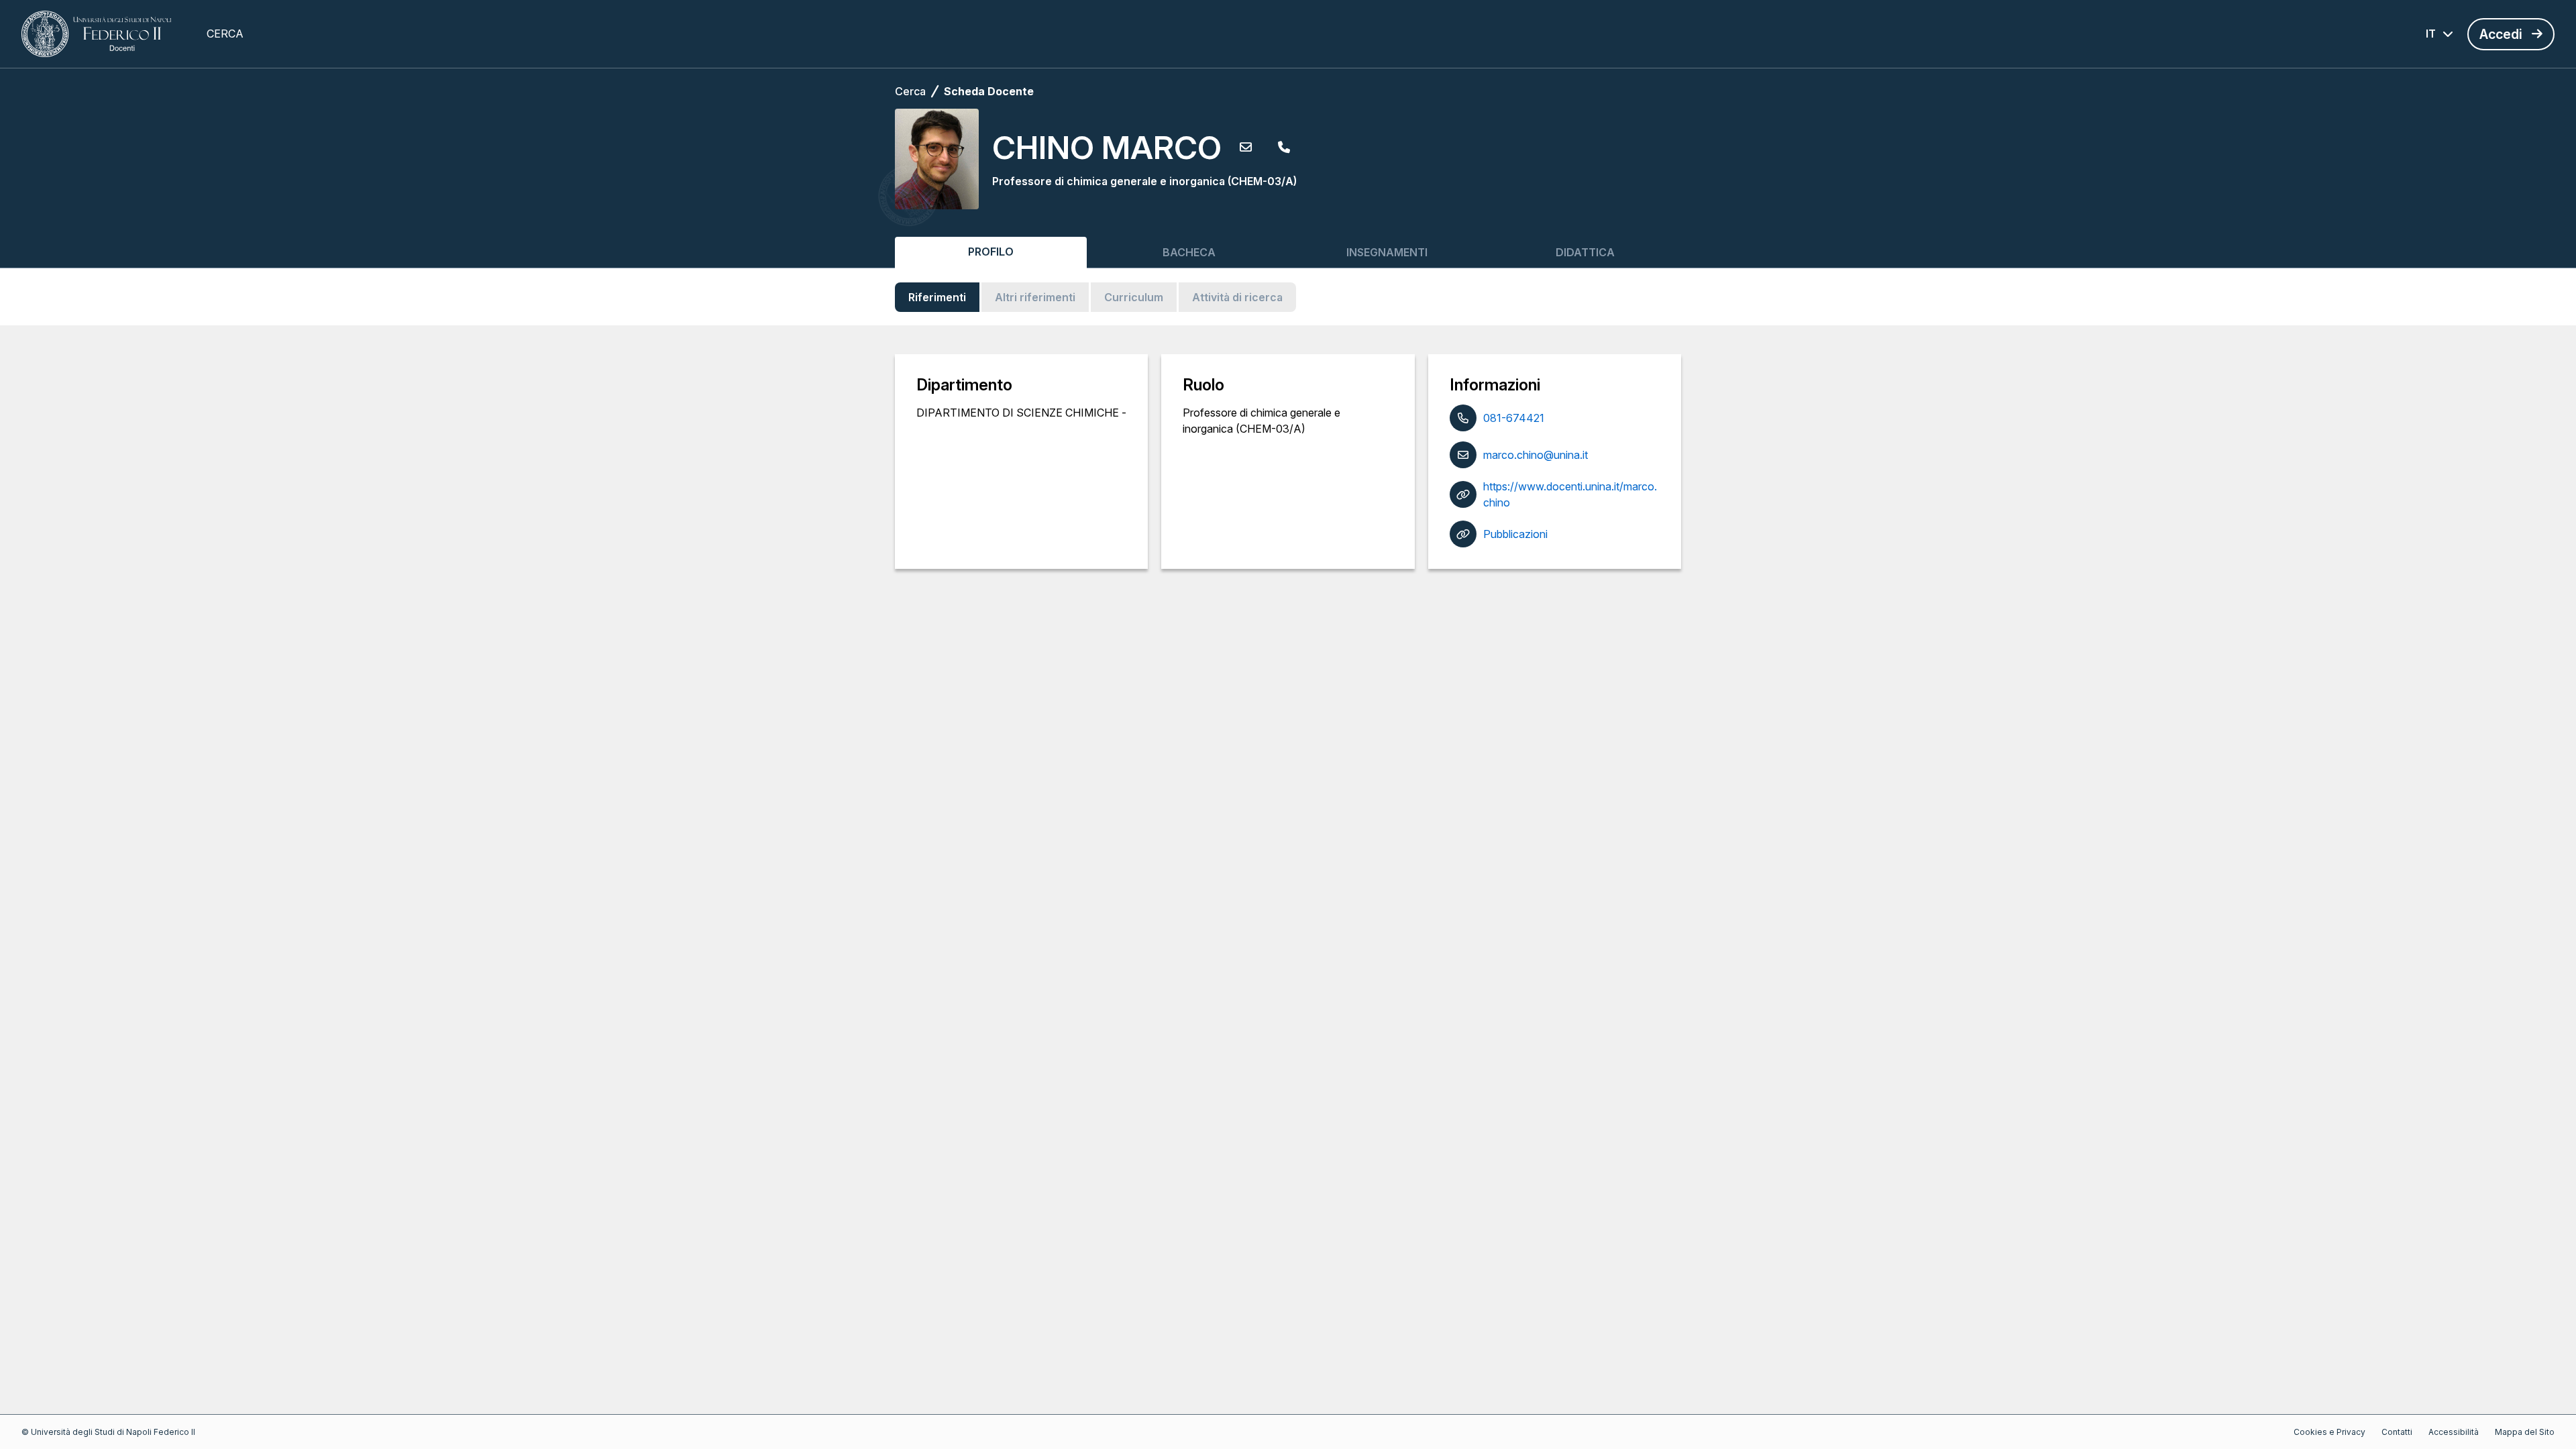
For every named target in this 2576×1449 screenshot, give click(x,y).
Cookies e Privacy (2329, 1432)
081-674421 (1514, 418)
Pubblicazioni (1515, 534)
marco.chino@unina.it (1536, 455)
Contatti (2397, 1432)
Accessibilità (2454, 1432)
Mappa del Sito (2525, 1432)
